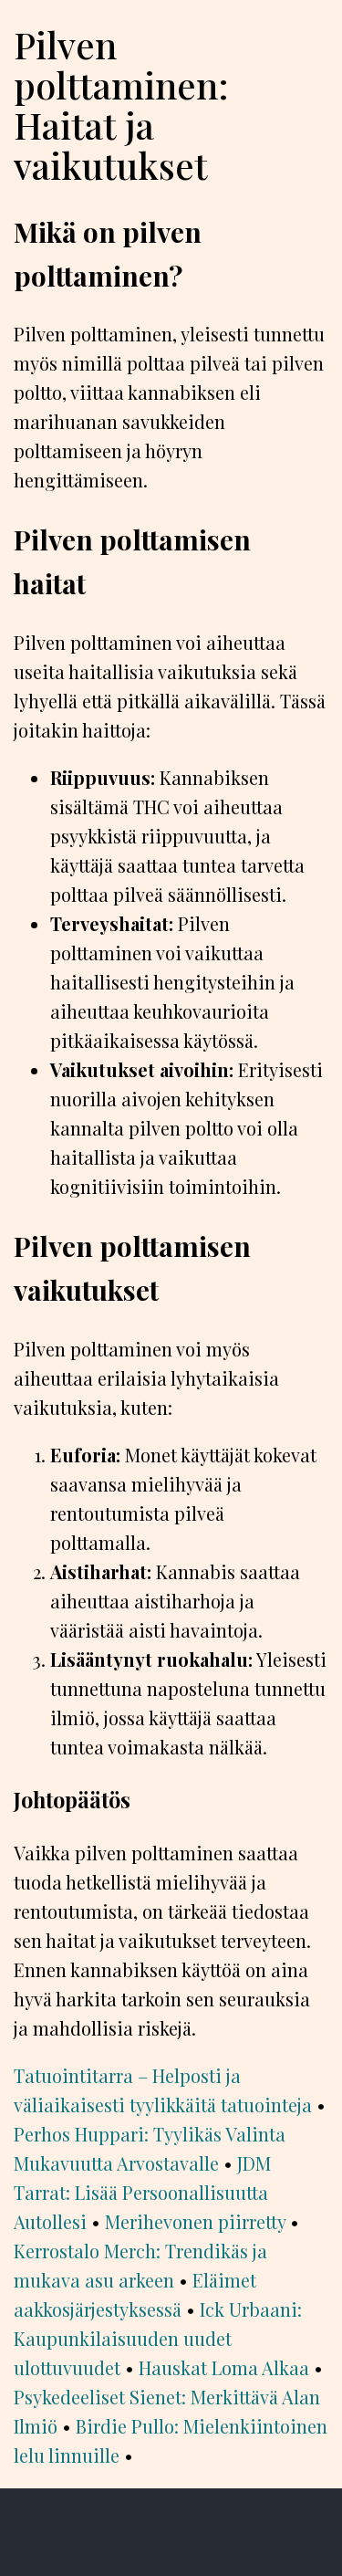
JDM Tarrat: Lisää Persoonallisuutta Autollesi (142, 2192)
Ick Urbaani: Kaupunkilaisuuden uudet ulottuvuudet (158, 2338)
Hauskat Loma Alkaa (224, 2367)
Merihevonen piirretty (195, 2221)
